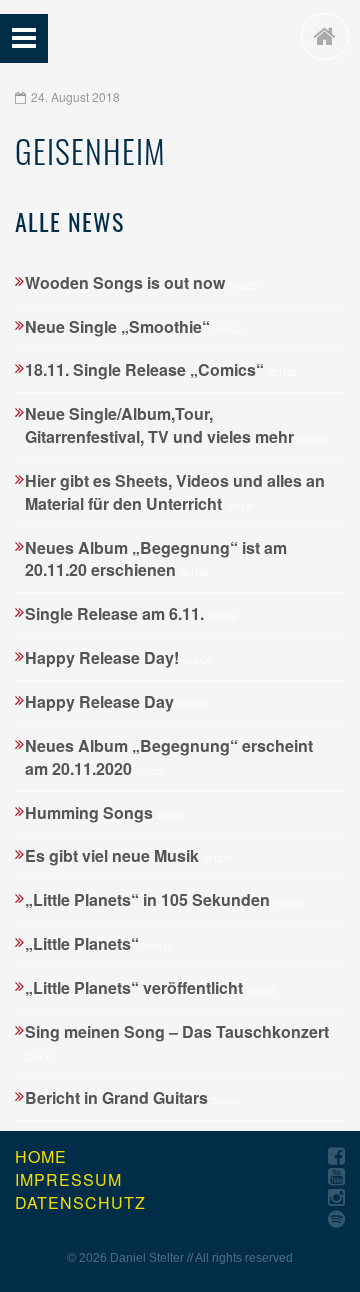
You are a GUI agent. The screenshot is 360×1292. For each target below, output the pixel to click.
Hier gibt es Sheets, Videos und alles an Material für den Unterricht (175, 492)
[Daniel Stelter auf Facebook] (336, 1156)
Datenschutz (80, 1203)
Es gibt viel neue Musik (128, 855)
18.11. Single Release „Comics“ (160, 369)
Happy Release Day (115, 701)
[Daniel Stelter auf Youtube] (336, 1177)
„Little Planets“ (98, 943)
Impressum (68, 1180)
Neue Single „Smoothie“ (133, 326)
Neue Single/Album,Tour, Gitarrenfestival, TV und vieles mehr (175, 425)
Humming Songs (105, 812)
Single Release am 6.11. (130, 613)
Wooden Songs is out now (141, 282)
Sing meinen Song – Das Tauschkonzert (177, 1041)
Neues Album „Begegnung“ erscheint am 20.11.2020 (169, 757)
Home (41, 1157)
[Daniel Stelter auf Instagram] (336, 1198)
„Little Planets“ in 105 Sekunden (163, 899)
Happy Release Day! (118, 657)
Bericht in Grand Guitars (132, 1097)
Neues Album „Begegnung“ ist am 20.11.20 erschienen (156, 559)
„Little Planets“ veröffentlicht (150, 987)
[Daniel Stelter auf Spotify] (336, 1219)
